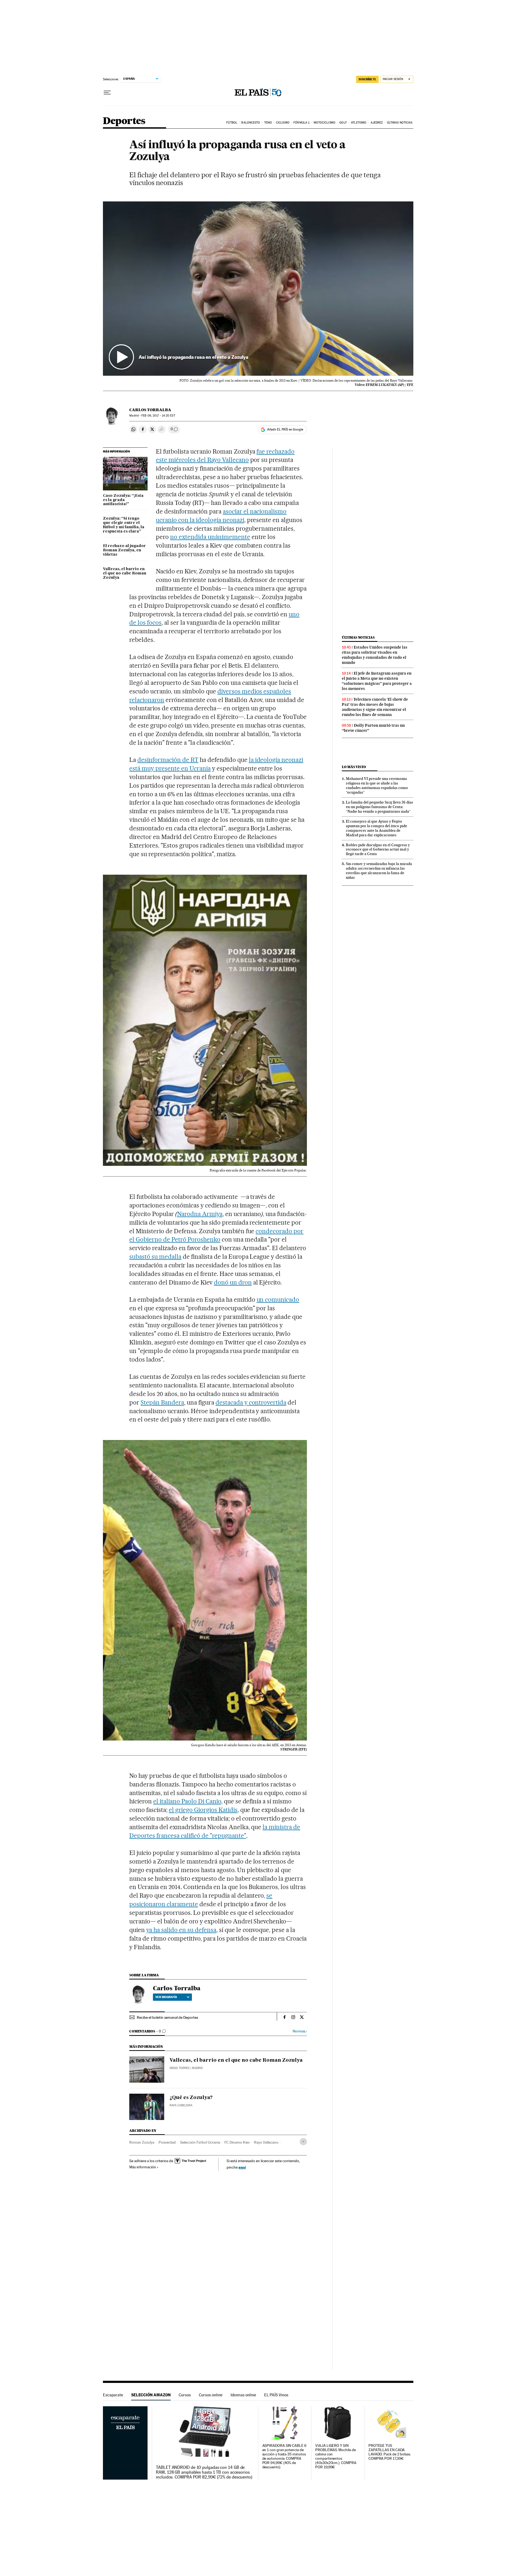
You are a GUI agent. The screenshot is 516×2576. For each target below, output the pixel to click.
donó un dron (233, 1282)
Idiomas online (243, 2395)
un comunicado (278, 1300)
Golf (343, 123)
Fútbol (232, 123)
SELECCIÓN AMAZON (151, 2395)
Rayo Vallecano (266, 2142)
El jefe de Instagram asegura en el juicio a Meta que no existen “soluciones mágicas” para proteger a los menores (377, 681)
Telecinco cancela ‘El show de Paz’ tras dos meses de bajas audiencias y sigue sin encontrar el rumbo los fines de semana (375, 707)
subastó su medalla (155, 1257)
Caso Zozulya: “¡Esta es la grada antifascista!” (123, 500)
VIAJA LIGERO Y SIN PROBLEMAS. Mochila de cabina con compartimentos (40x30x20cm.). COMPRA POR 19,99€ (336, 2456)
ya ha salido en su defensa (181, 1930)
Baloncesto (251, 123)
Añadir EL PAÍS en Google (285, 429)
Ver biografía (166, 1997)
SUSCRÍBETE (367, 79)
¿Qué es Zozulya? (191, 2098)
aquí (242, 2167)
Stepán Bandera (162, 1402)
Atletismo (359, 123)
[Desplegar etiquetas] (303, 2142)
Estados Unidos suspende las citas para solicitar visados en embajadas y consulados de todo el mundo (375, 655)
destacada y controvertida (251, 1402)
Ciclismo (283, 123)
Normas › (300, 2031)
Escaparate (113, 2395)
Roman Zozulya (142, 2142)
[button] (258, 289)
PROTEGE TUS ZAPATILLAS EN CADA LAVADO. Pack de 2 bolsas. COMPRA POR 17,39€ (390, 2452)
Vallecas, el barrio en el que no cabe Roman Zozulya (125, 573)
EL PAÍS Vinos (276, 2395)
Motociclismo (325, 123)
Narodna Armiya (200, 1214)
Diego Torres (180, 2068)
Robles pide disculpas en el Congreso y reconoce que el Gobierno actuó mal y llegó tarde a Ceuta (378, 849)
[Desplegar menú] (107, 93)
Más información (143, 2167)
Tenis (268, 123)
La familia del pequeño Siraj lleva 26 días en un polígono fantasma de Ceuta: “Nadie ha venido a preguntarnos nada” (379, 807)
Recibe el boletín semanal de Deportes (167, 2017)
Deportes (124, 121)
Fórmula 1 (301, 123)
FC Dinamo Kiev (237, 2142)
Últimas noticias (400, 123)
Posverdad (167, 2142)
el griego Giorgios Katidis (203, 1810)
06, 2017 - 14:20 (158, 416)
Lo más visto (354, 767)
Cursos (185, 2395)
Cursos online (211, 2395)
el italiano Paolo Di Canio (187, 1801)
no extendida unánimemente (210, 537)
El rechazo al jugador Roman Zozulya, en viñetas (124, 550)
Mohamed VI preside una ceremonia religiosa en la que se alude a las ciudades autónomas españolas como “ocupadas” (377, 785)
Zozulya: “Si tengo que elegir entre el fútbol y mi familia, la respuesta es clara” (124, 525)
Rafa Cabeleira (181, 2105)
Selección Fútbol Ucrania (200, 2142)
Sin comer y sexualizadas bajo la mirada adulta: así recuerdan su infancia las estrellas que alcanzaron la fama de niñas (379, 871)
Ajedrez (377, 123)
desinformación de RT (168, 760)
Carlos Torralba (150, 410)
